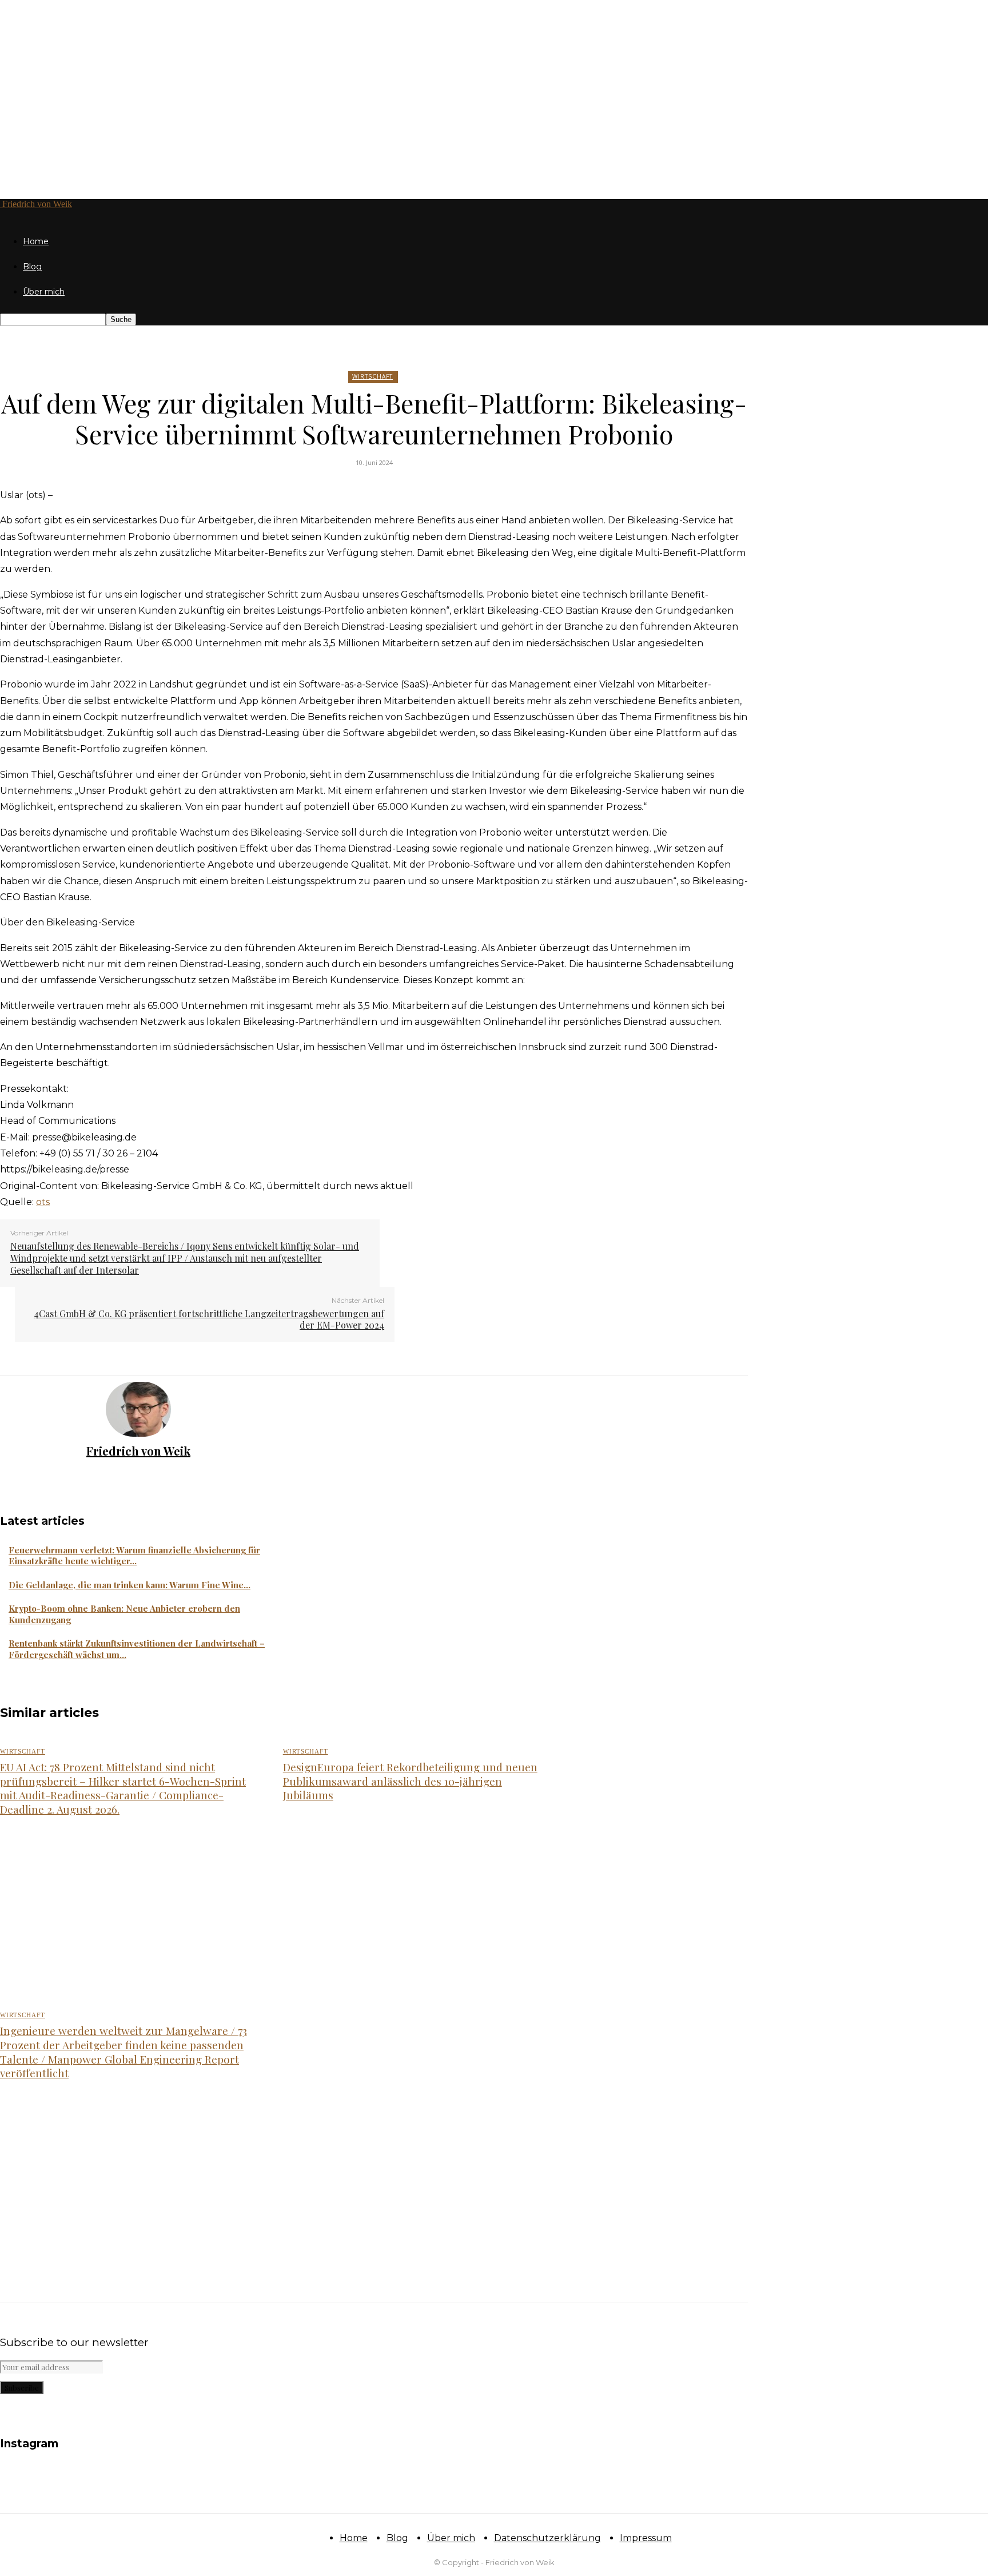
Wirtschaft (373, 376)
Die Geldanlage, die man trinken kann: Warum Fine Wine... (130, 1585)
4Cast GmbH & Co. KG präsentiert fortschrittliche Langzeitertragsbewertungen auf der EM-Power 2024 (209, 1319)
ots (43, 1202)
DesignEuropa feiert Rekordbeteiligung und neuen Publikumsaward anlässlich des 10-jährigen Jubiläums (410, 1781)
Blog (32, 267)
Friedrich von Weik (138, 1451)
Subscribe (22, 2388)
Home (36, 241)
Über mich (44, 292)
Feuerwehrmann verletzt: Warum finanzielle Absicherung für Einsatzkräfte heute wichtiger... (134, 1556)
